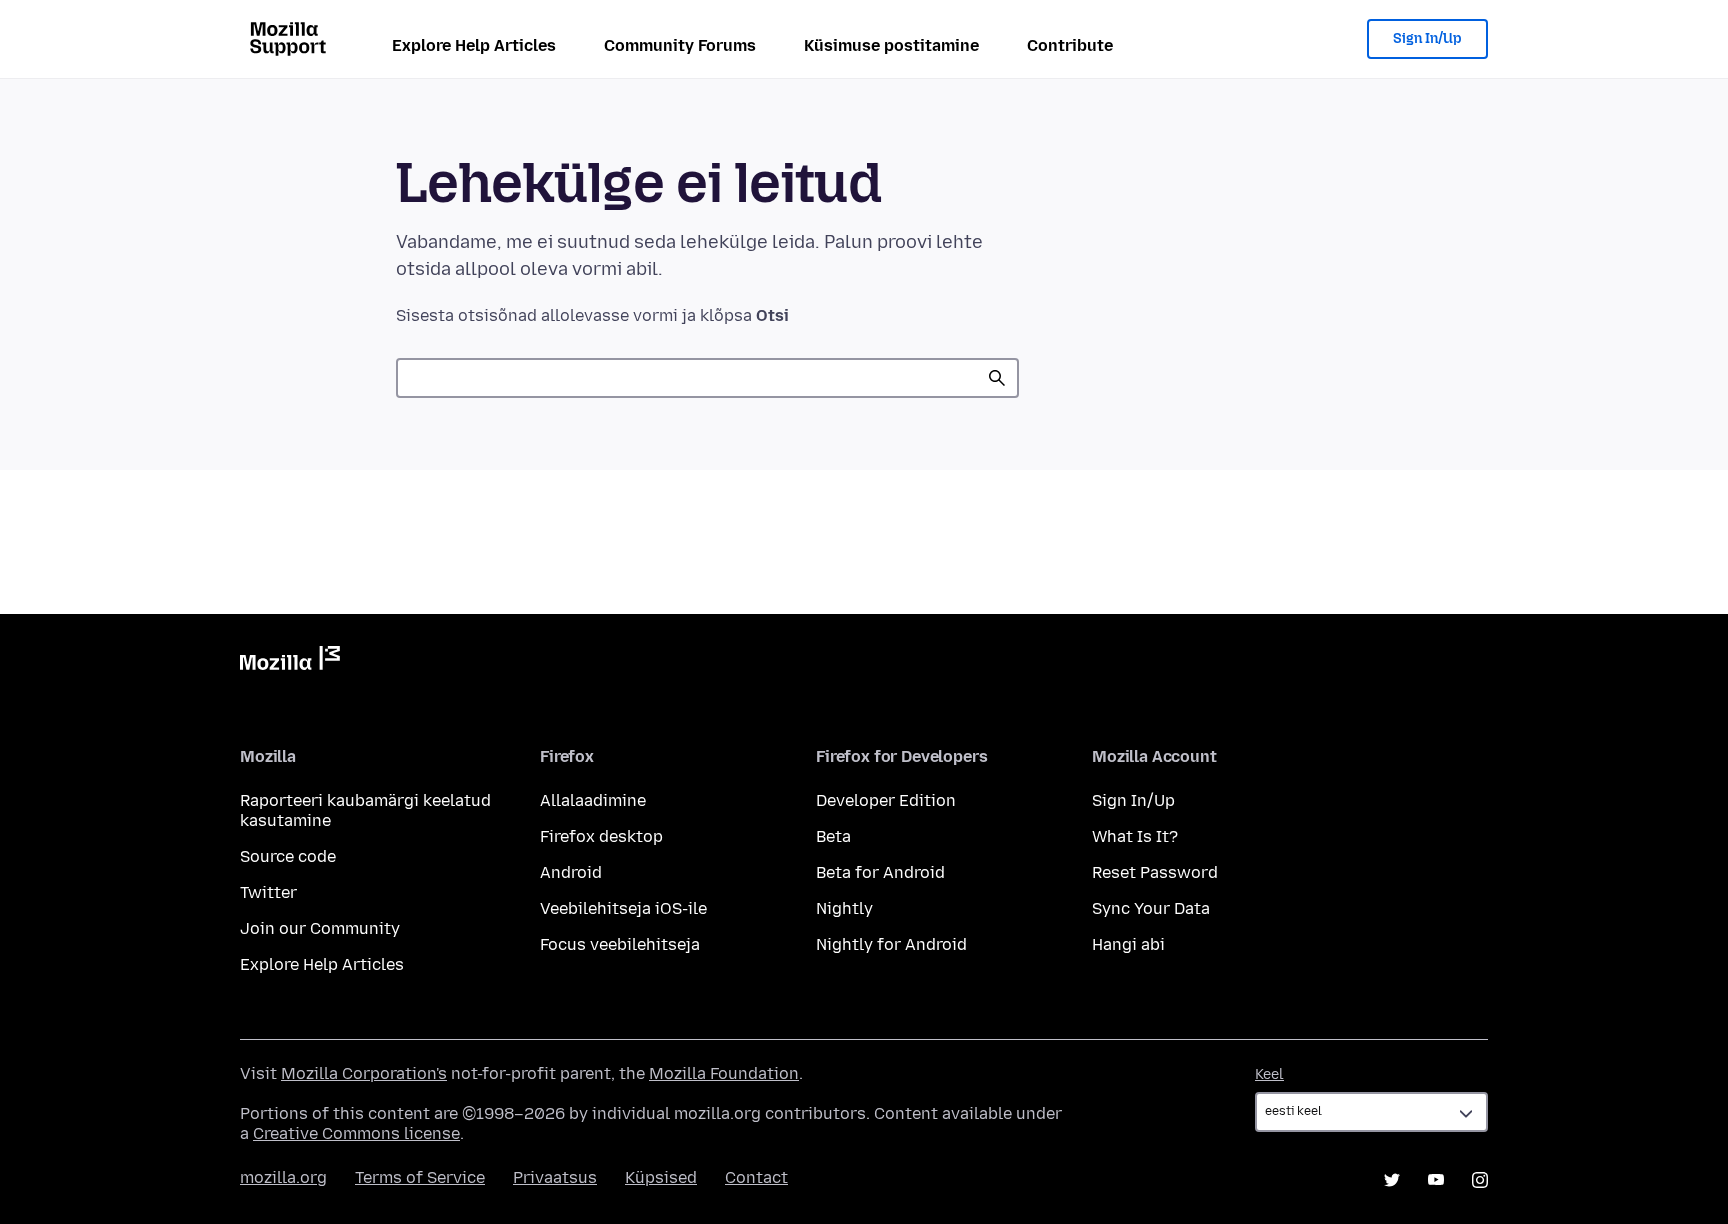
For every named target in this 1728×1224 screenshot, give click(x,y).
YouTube (1436, 1180)
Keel (1269, 1074)
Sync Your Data (1151, 908)
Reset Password (1155, 872)
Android (571, 872)
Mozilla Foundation (724, 1073)
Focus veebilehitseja (620, 944)
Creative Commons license (356, 1133)
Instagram (1480, 1180)
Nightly (844, 908)
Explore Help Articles (474, 45)
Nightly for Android (891, 944)
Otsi (997, 378)
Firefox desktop (601, 836)
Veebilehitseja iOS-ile (623, 908)
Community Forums (680, 45)
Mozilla (290, 662)
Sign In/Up (1427, 38)
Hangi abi (1128, 944)
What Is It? (1135, 836)
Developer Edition (886, 800)
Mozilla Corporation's (364, 1073)
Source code (288, 856)
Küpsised (661, 1177)
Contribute (1070, 45)
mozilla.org (283, 1177)
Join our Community (320, 928)
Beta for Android (880, 872)
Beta (833, 836)
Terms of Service (420, 1177)
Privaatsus (555, 1177)
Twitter (268, 892)
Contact (756, 1177)
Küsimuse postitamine (891, 45)
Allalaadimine (593, 800)
